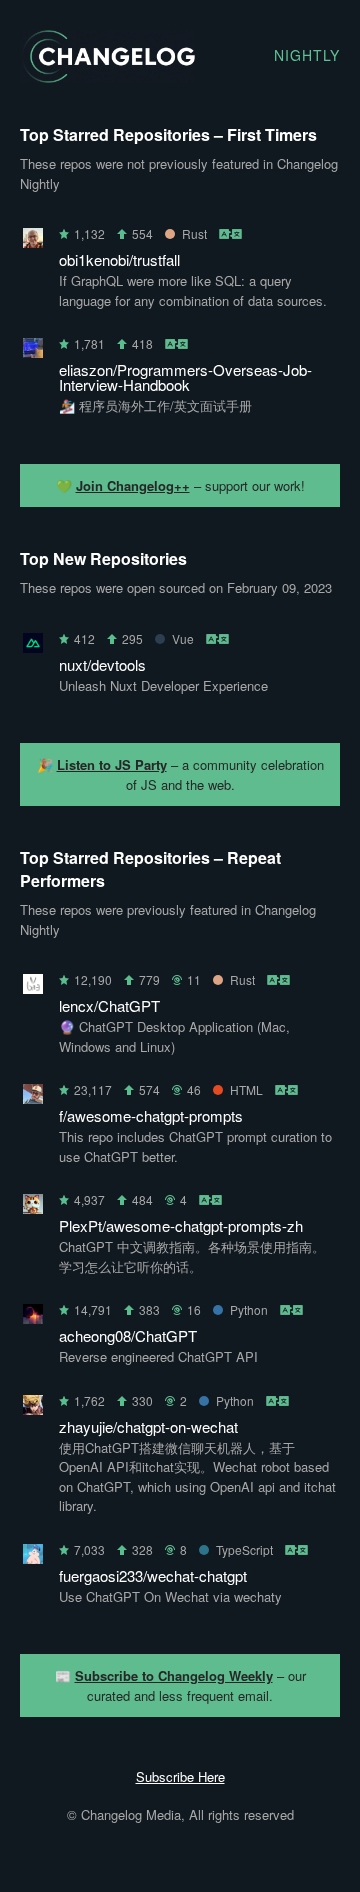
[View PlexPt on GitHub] (33, 1207)
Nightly (307, 55)
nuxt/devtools (102, 664)
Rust (194, 233)
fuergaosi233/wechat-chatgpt (153, 1575)
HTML (246, 1089)
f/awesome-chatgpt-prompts (151, 1115)
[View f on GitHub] (33, 1097)
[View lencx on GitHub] (33, 987)
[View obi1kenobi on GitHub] (33, 241)
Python (249, 1309)
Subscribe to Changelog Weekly (174, 1675)
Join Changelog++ (133, 485)
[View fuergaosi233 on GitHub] (33, 1557)
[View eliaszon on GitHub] (33, 351)
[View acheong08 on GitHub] (33, 1317)
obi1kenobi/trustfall (119, 259)
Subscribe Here (180, 1776)
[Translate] (231, 233)
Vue (183, 638)
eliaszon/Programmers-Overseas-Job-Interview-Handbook (185, 377)
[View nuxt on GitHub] (33, 646)
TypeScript (244, 1549)
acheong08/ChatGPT (128, 1335)
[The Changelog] (107, 76)
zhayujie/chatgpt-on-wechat (148, 1426)
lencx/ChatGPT (109, 1005)
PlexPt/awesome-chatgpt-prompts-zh (181, 1225)
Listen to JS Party (112, 764)
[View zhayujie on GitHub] (33, 1408)
